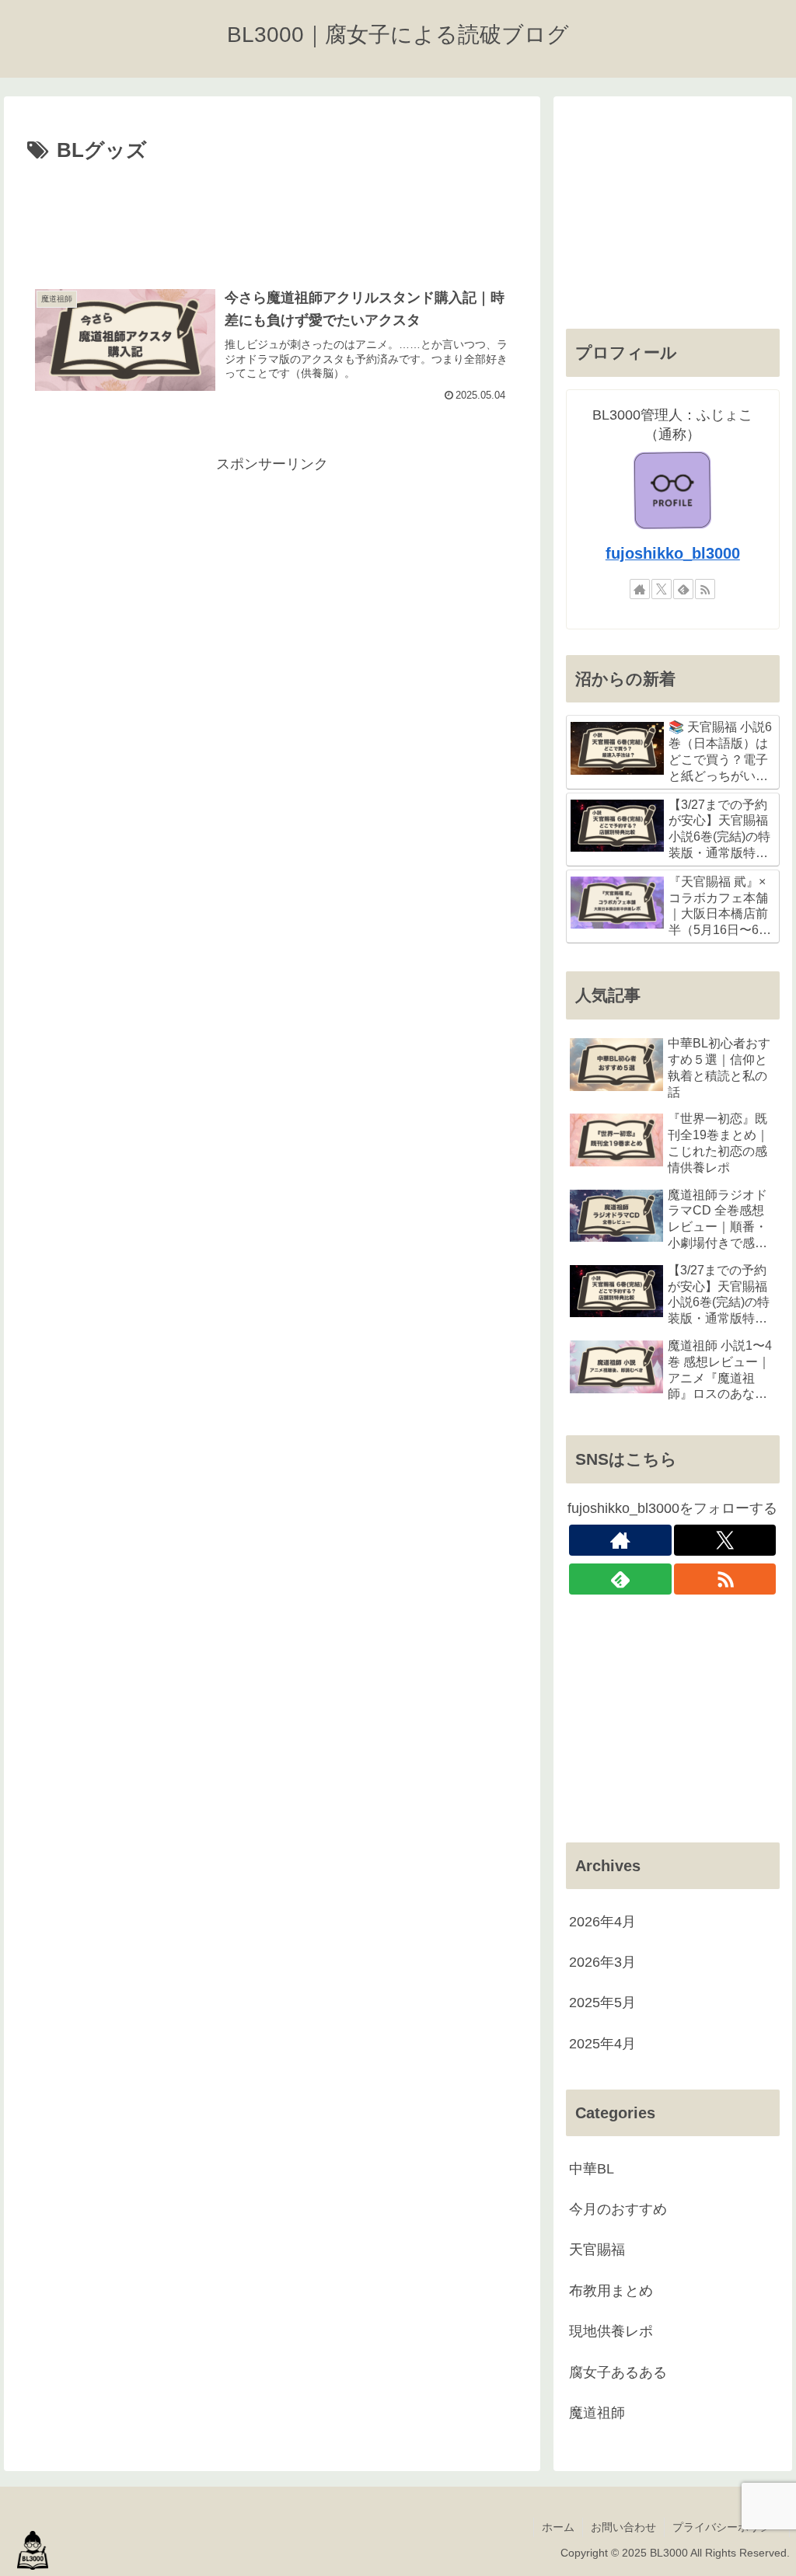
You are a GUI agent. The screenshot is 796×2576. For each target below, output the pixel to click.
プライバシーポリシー (727, 2527)
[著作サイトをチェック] (640, 589)
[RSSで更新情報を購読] (705, 589)
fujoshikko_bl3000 (673, 553)
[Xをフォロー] (662, 589)
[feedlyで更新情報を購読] (683, 589)
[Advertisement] (272, 215)
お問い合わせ (623, 2527)
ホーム (558, 2527)
